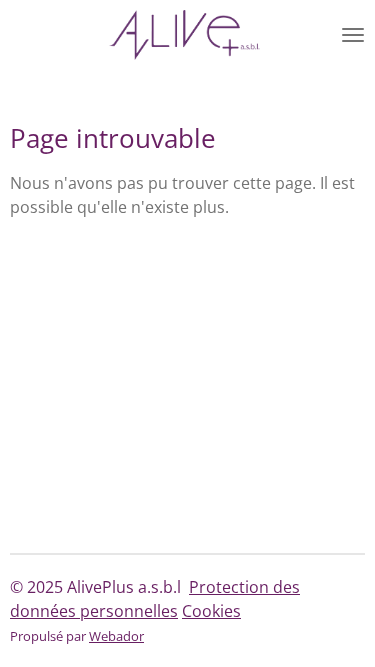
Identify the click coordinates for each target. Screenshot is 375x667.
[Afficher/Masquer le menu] (353, 35)
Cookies (211, 611)
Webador (116, 636)
